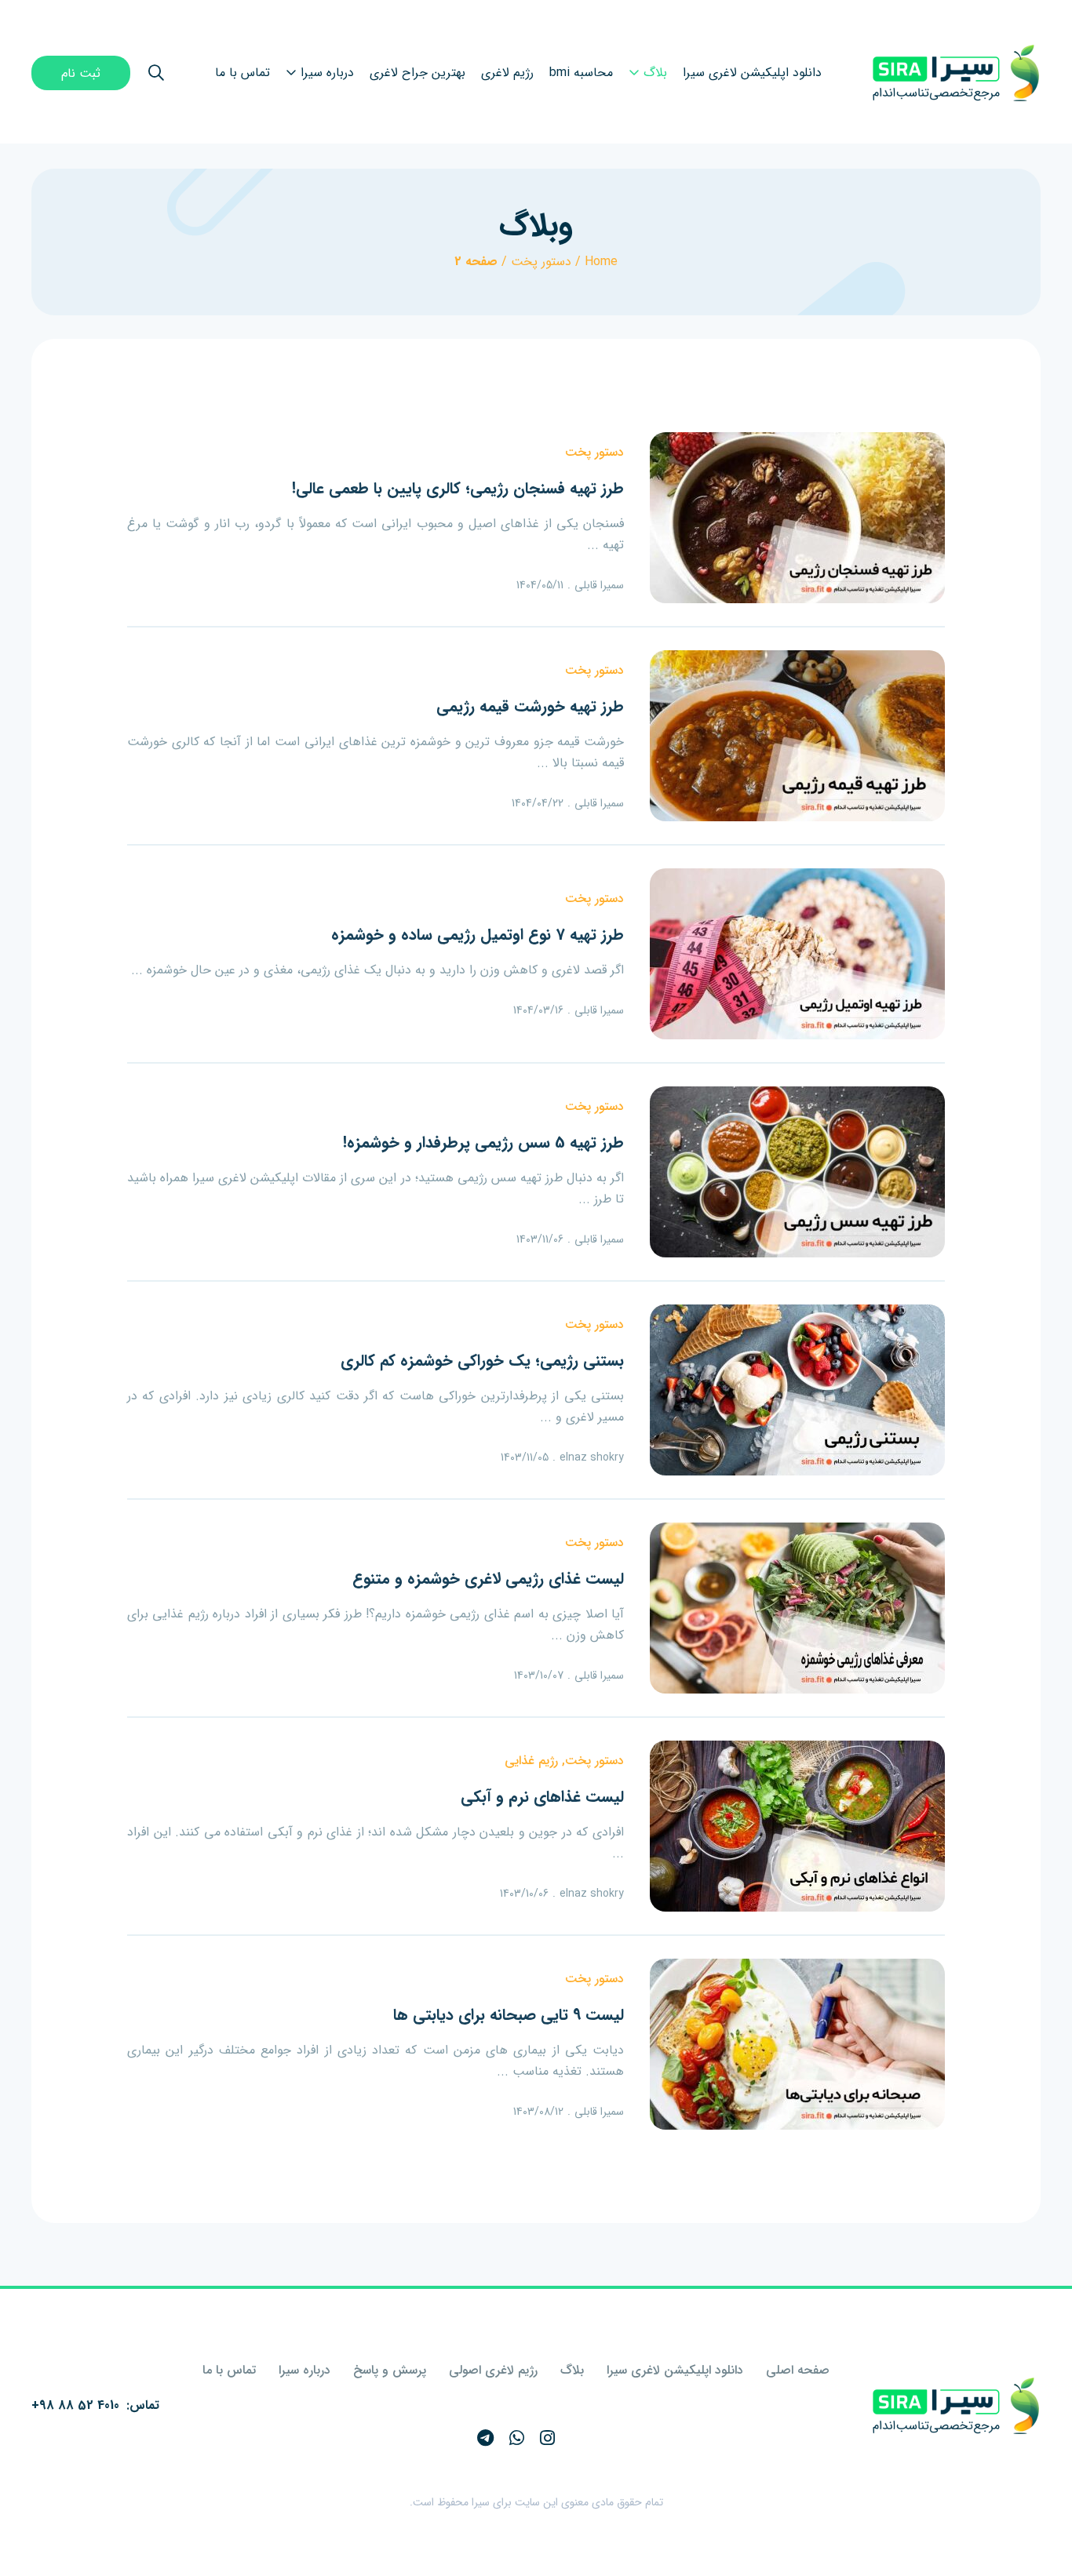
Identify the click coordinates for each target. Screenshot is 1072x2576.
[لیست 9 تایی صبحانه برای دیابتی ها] (797, 2044)
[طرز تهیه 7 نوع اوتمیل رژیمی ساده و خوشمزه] (797, 954)
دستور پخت (541, 262)
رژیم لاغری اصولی (493, 2370)
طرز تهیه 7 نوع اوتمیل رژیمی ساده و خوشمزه (478, 935)
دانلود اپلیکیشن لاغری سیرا (675, 2370)
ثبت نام (81, 73)
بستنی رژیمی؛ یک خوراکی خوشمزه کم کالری (482, 1361)
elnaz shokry (592, 1457)
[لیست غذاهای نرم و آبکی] (797, 1826)
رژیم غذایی (531, 1761)
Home (601, 262)
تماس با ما (229, 2370)
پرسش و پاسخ (390, 2370)
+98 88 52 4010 (75, 2405)
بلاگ (572, 2370)
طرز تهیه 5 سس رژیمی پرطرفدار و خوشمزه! (483, 1142)
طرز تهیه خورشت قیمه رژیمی (530, 706)
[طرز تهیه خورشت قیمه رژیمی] (797, 736)
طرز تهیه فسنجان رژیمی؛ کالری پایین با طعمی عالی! (458, 488)
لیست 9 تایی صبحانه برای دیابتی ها (509, 2015)
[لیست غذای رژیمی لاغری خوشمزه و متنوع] (797, 1608)
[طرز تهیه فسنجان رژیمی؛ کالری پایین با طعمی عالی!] (797, 518)
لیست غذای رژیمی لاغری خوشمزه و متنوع (488, 1579)
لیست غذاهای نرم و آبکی (542, 1797)
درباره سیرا (304, 2370)
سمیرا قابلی (599, 585)
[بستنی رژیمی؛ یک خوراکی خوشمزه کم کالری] (797, 1390)
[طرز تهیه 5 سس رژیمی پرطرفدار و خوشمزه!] (797, 1172)
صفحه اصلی (798, 2370)
